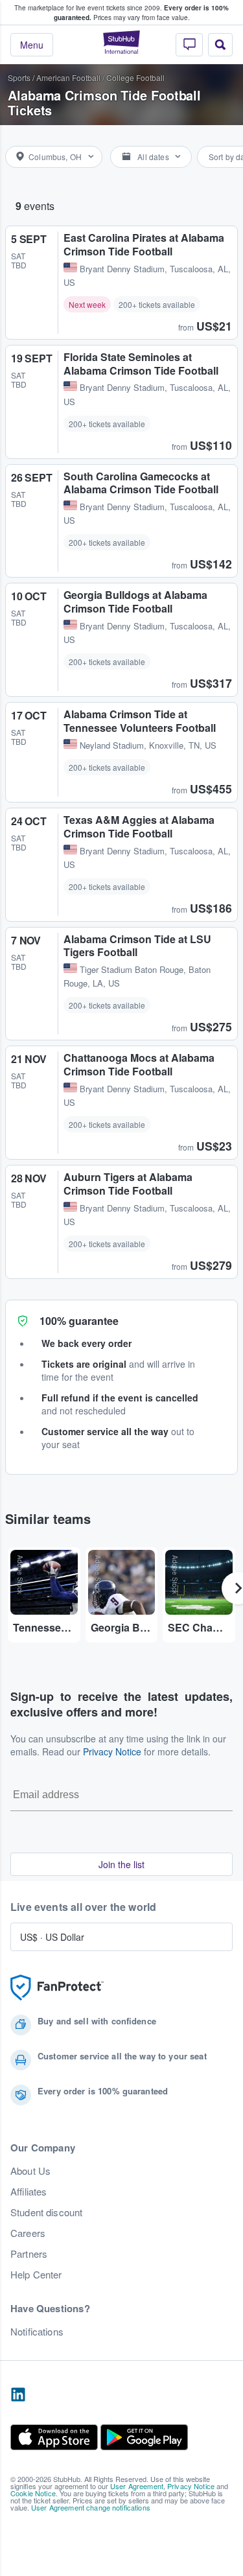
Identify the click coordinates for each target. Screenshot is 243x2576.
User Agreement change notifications (91, 2507)
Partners (29, 2254)
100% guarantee (79, 1321)
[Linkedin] (18, 2395)
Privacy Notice (112, 1751)
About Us (30, 2171)
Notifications (37, 2332)
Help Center (36, 2275)
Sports (19, 77)
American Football (68, 77)
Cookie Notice (33, 2493)
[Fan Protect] (57, 1988)
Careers (28, 2233)
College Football (135, 77)
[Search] (220, 45)
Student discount (46, 2212)
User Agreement (137, 2486)
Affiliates (29, 2192)
